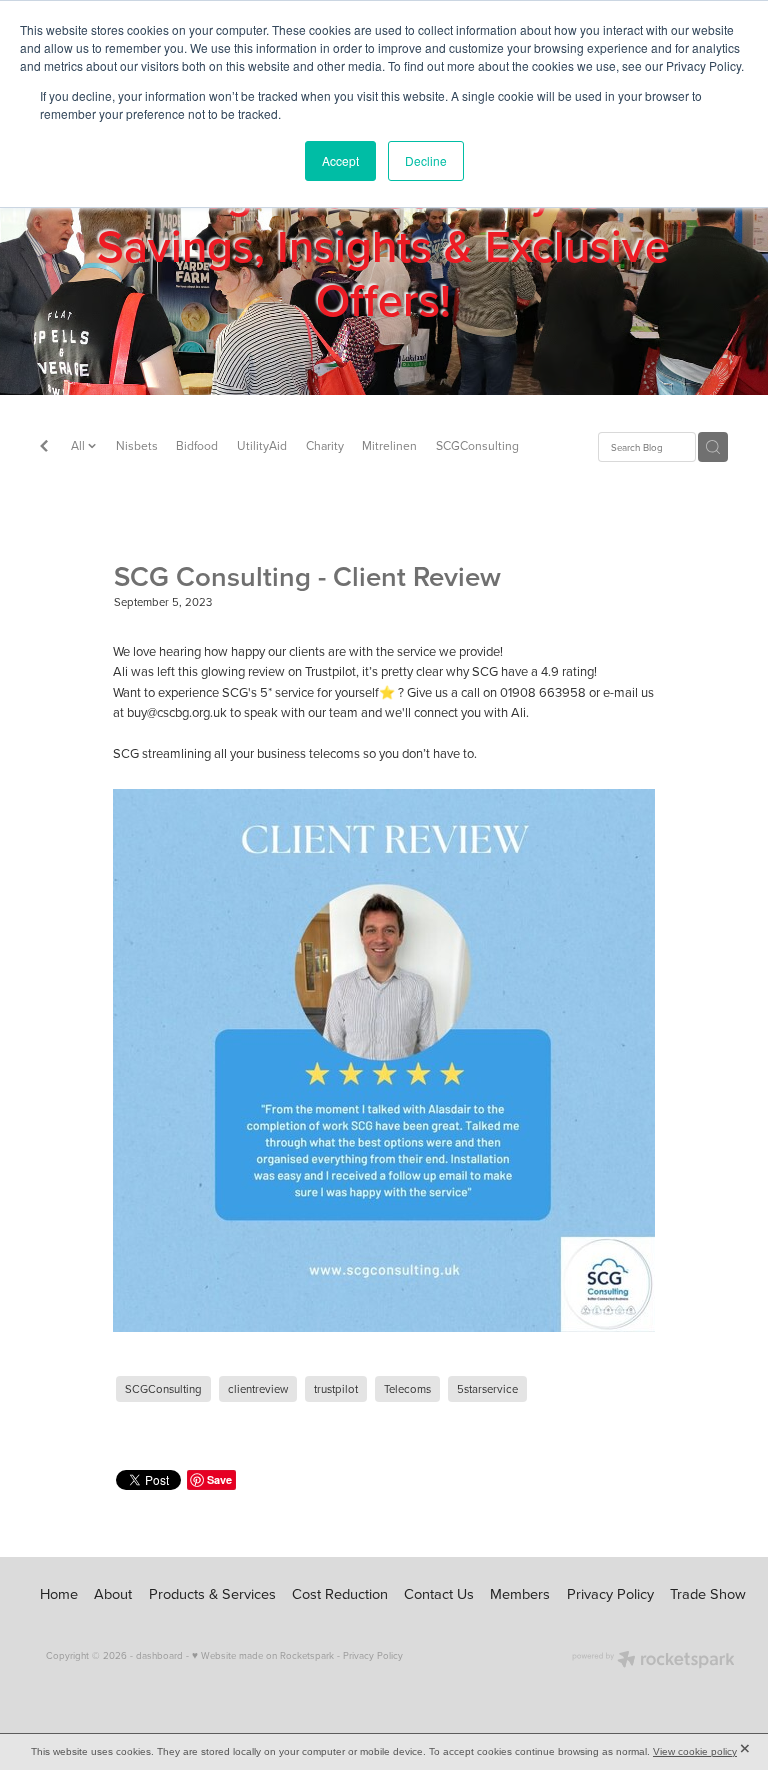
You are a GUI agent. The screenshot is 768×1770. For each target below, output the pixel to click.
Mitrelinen (389, 445)
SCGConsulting (477, 445)
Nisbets (137, 445)
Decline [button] (426, 160)
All (79, 445)
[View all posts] (44, 448)
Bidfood (197, 445)
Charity (325, 445)
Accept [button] (340, 160)
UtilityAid (262, 445)
